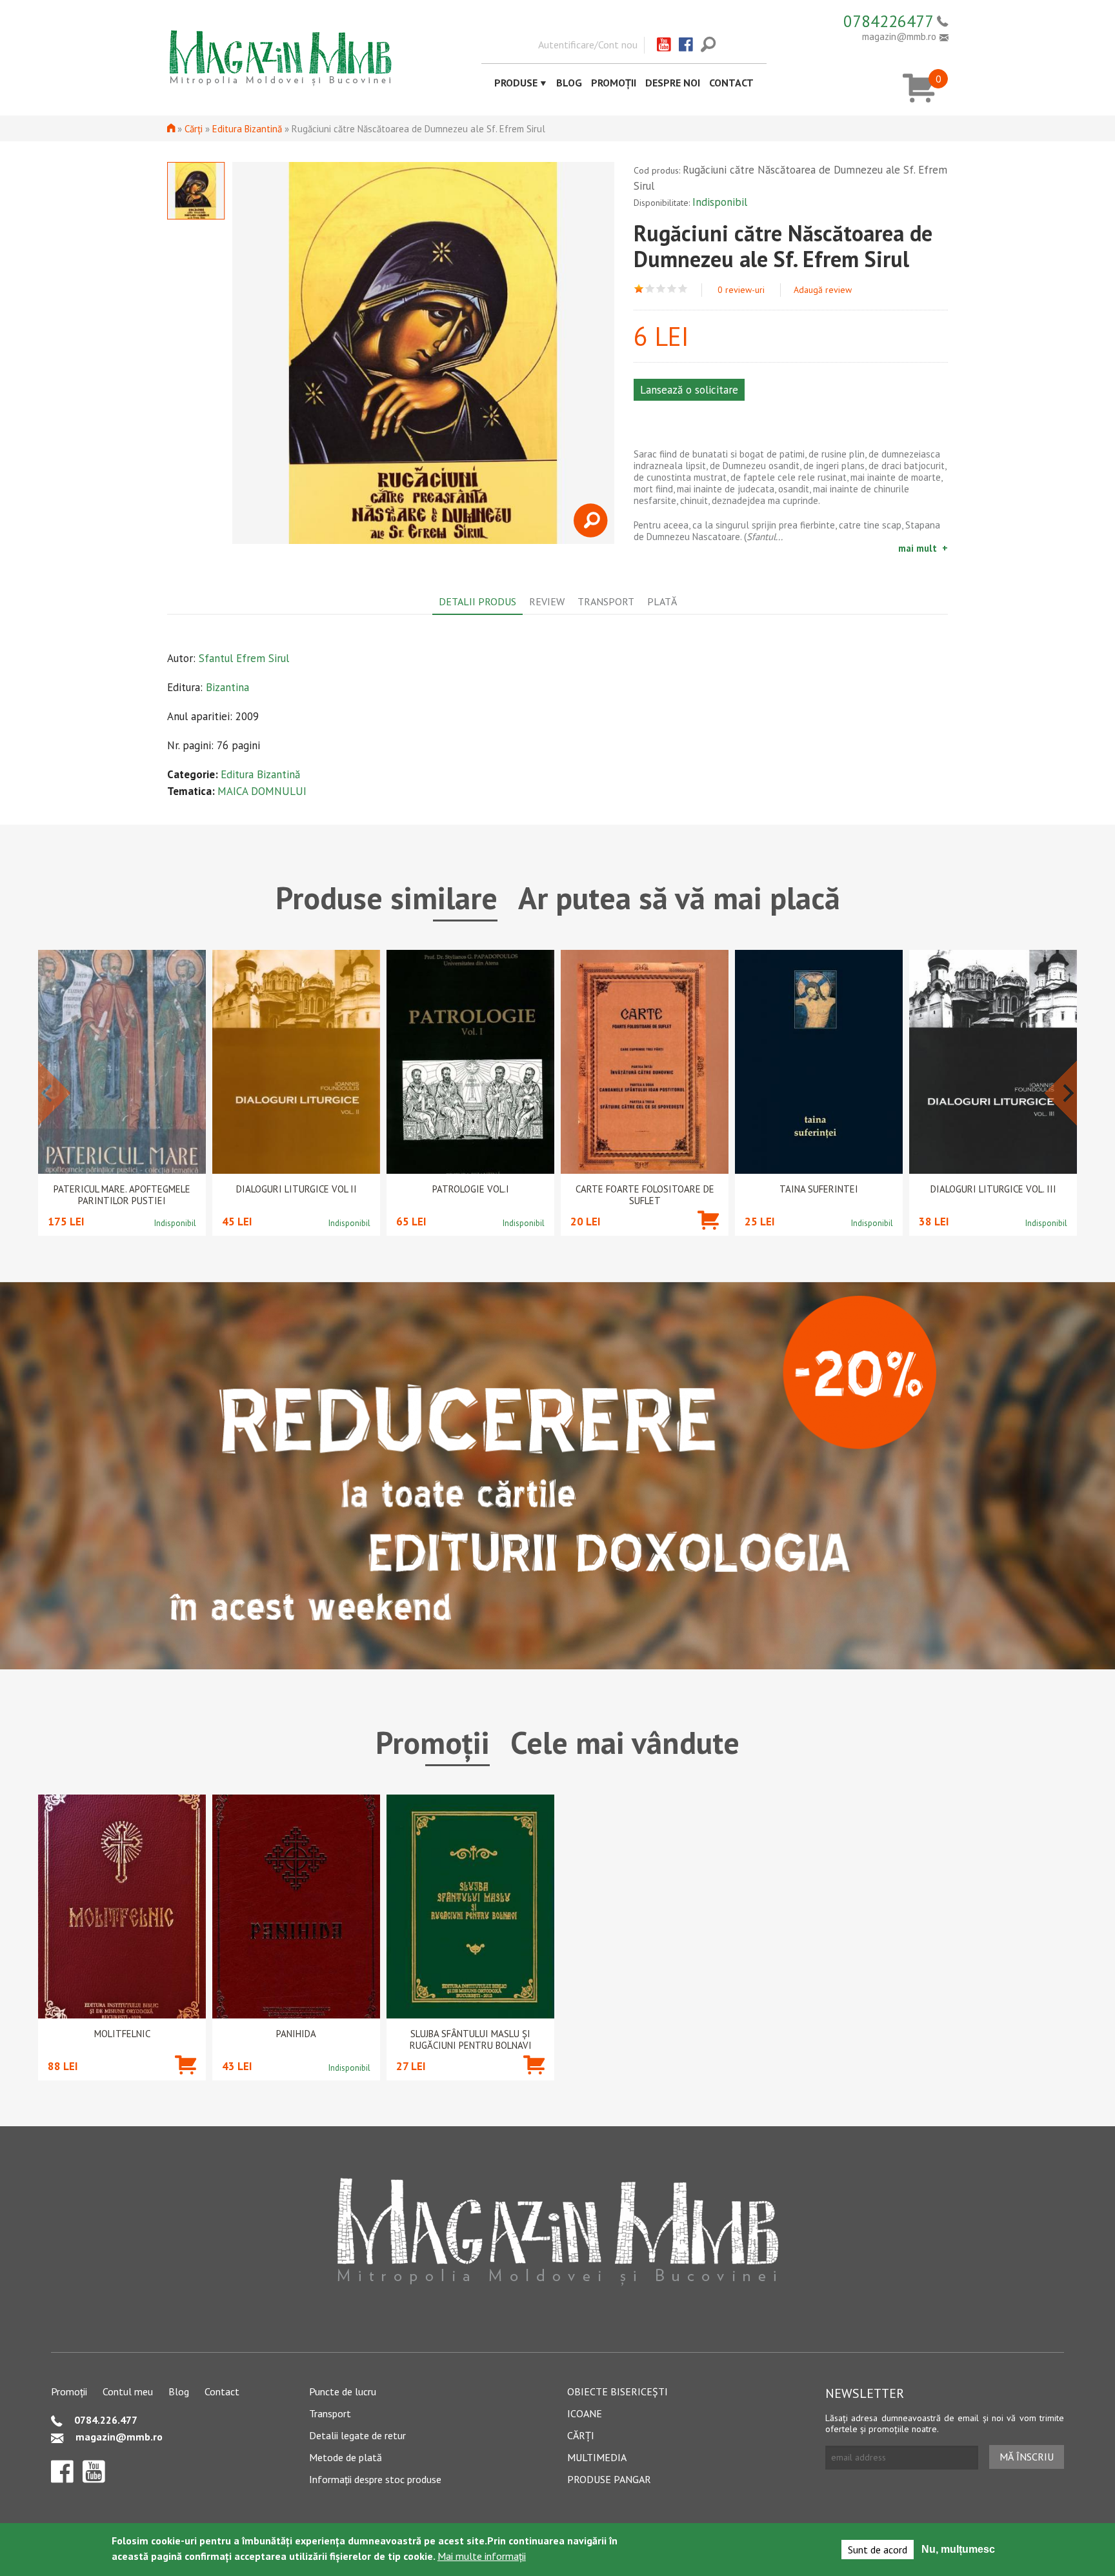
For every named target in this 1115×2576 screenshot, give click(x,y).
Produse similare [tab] (387, 898)
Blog (569, 83)
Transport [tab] (606, 601)
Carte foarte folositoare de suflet (645, 1195)
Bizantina (227, 687)
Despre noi (673, 83)
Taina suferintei (819, 1189)
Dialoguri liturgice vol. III (993, 1189)
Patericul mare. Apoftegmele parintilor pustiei (122, 1195)
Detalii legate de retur (357, 2435)
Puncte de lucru (343, 2391)
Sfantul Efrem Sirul (244, 658)
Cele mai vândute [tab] (625, 1742)
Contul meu (128, 2391)
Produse (516, 83)
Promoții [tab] (433, 1742)
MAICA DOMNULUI (262, 791)
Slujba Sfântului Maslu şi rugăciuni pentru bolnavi (471, 2040)
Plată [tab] (662, 601)
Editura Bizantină (247, 129)
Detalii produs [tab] (477, 601)
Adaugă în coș (708, 1239)
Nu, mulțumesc (958, 2549)
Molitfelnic (122, 2034)
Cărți (194, 129)
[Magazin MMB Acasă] (280, 57)
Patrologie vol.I (471, 1189)
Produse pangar (609, 2479)
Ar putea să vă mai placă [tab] (679, 898)
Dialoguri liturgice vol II (296, 1189)
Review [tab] (547, 601)
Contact (731, 83)
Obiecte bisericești (618, 2391)
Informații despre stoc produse (375, 2479)
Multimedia (597, 2457)
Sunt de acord (878, 2550)
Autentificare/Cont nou (588, 45)
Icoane (585, 2413)
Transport (330, 2413)
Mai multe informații (482, 2556)
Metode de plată (346, 2457)
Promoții (614, 83)
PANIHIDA (296, 2034)
